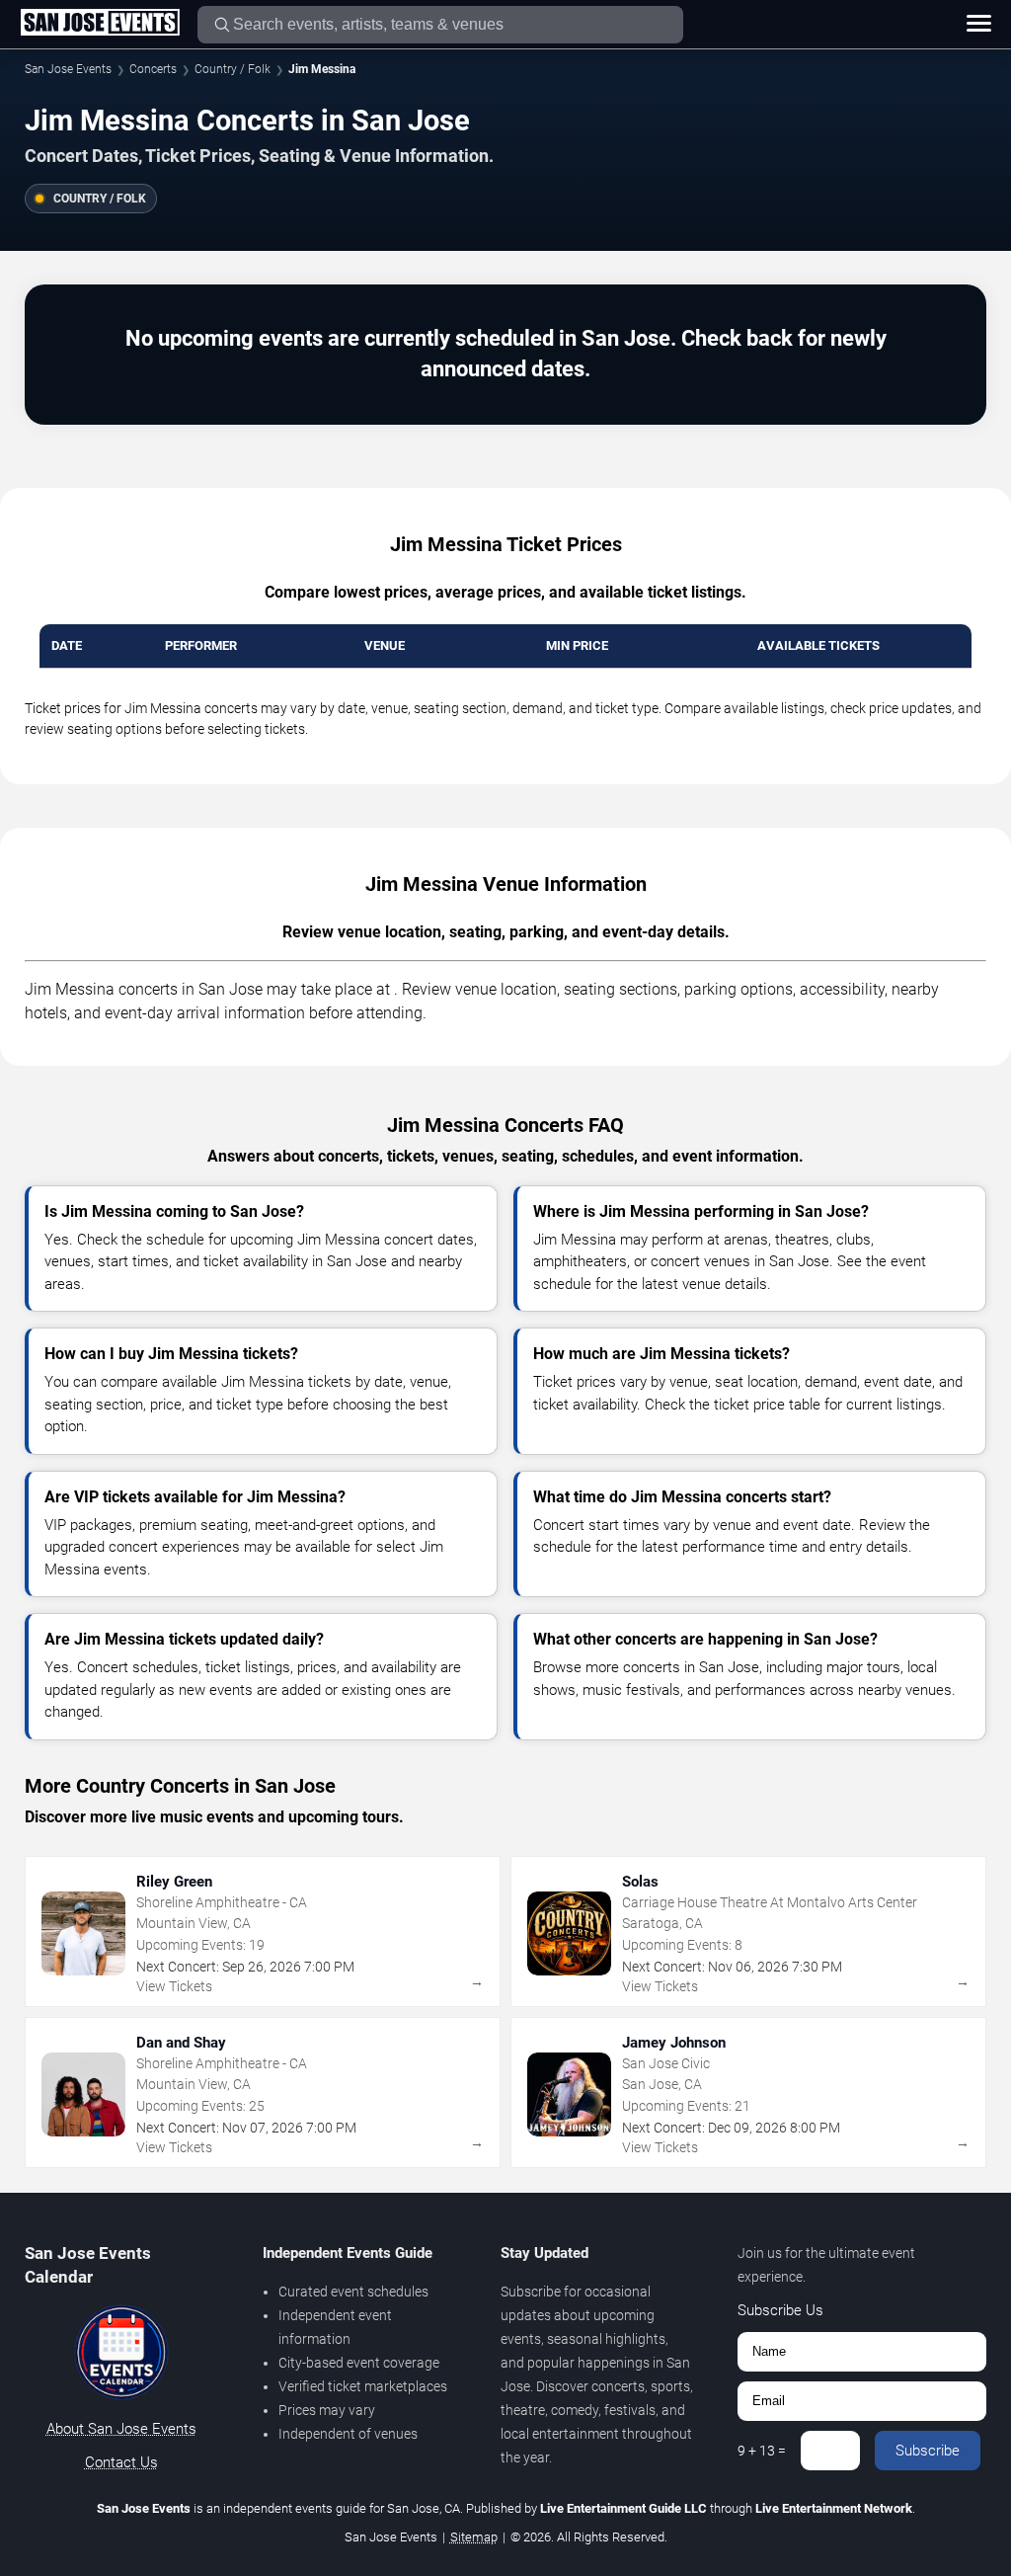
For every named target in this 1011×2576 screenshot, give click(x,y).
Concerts (153, 69)
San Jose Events (68, 69)
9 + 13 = (762, 2451)
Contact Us (121, 2462)
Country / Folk (233, 69)
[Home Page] (100, 24)
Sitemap (474, 2537)
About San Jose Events (121, 2429)
